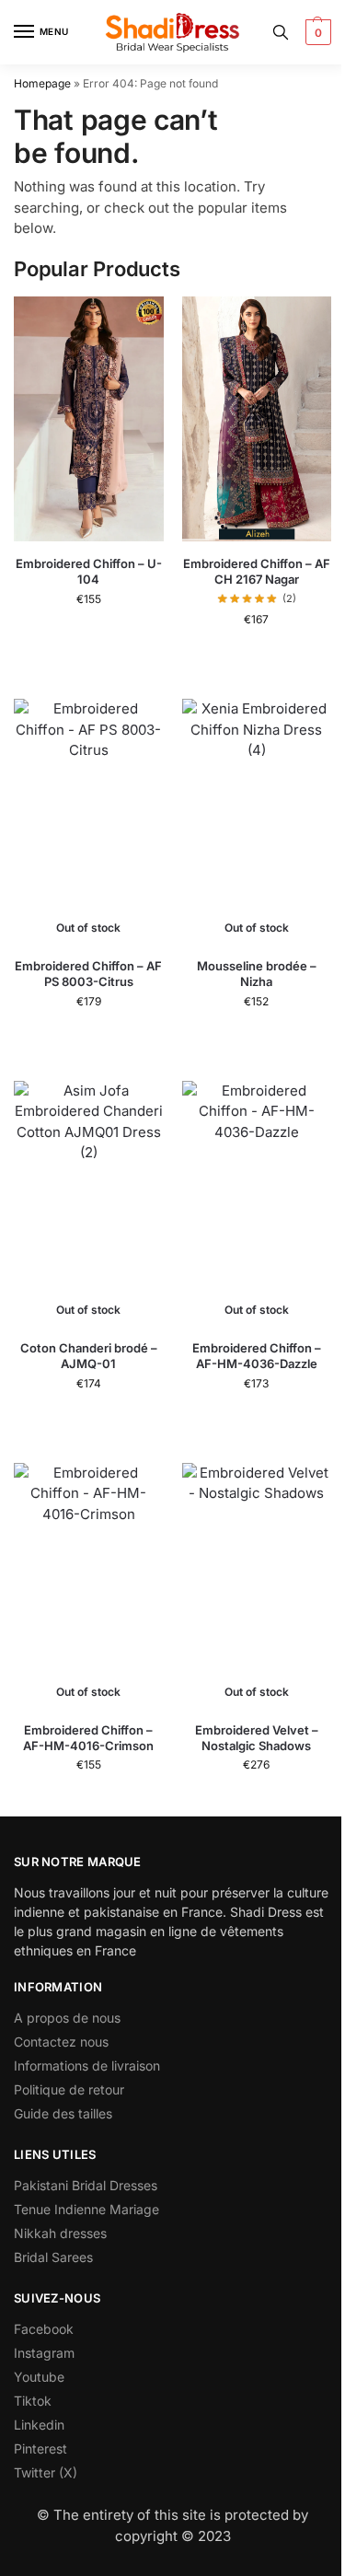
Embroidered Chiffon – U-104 (89, 571)
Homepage (42, 83)
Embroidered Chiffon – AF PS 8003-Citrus (88, 974)
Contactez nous (61, 2042)
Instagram (44, 2353)
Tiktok (33, 2401)
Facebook (44, 2329)
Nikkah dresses (60, 2233)
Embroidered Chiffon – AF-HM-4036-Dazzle (257, 1356)
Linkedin (39, 2425)
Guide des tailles (63, 2113)
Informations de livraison (87, 2065)
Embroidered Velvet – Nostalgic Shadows (257, 1738)
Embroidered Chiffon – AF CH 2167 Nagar (257, 571)
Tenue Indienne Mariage (86, 2209)
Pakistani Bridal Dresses (86, 2185)
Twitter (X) (46, 2472)
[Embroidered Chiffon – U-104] (89, 419)
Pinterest (40, 2448)
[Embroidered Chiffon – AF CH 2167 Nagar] (257, 419)
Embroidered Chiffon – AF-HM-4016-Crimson (88, 1738)
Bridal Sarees (53, 2257)
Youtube (39, 2377)
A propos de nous (67, 2018)
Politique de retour (69, 2089)
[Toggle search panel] (281, 32)
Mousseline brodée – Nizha (257, 974)
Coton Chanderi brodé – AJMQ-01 (89, 1356)
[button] (316, 32)
